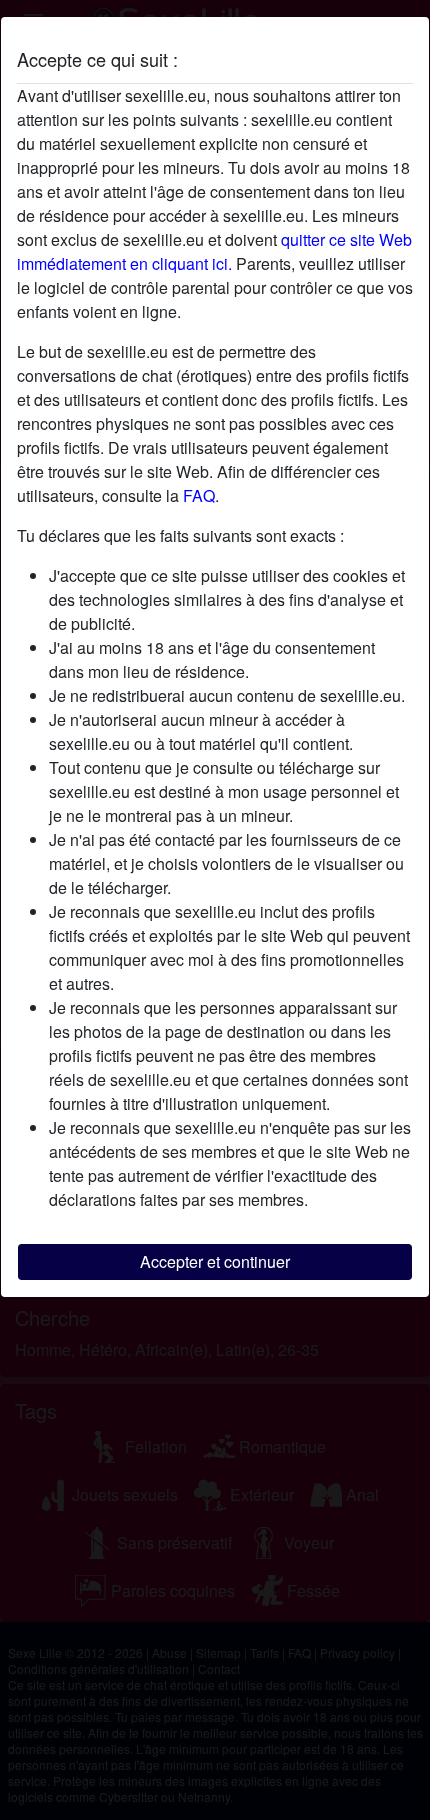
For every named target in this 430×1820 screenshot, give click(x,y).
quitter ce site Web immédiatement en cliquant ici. (214, 251)
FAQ (199, 495)
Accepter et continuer (215, 1261)
